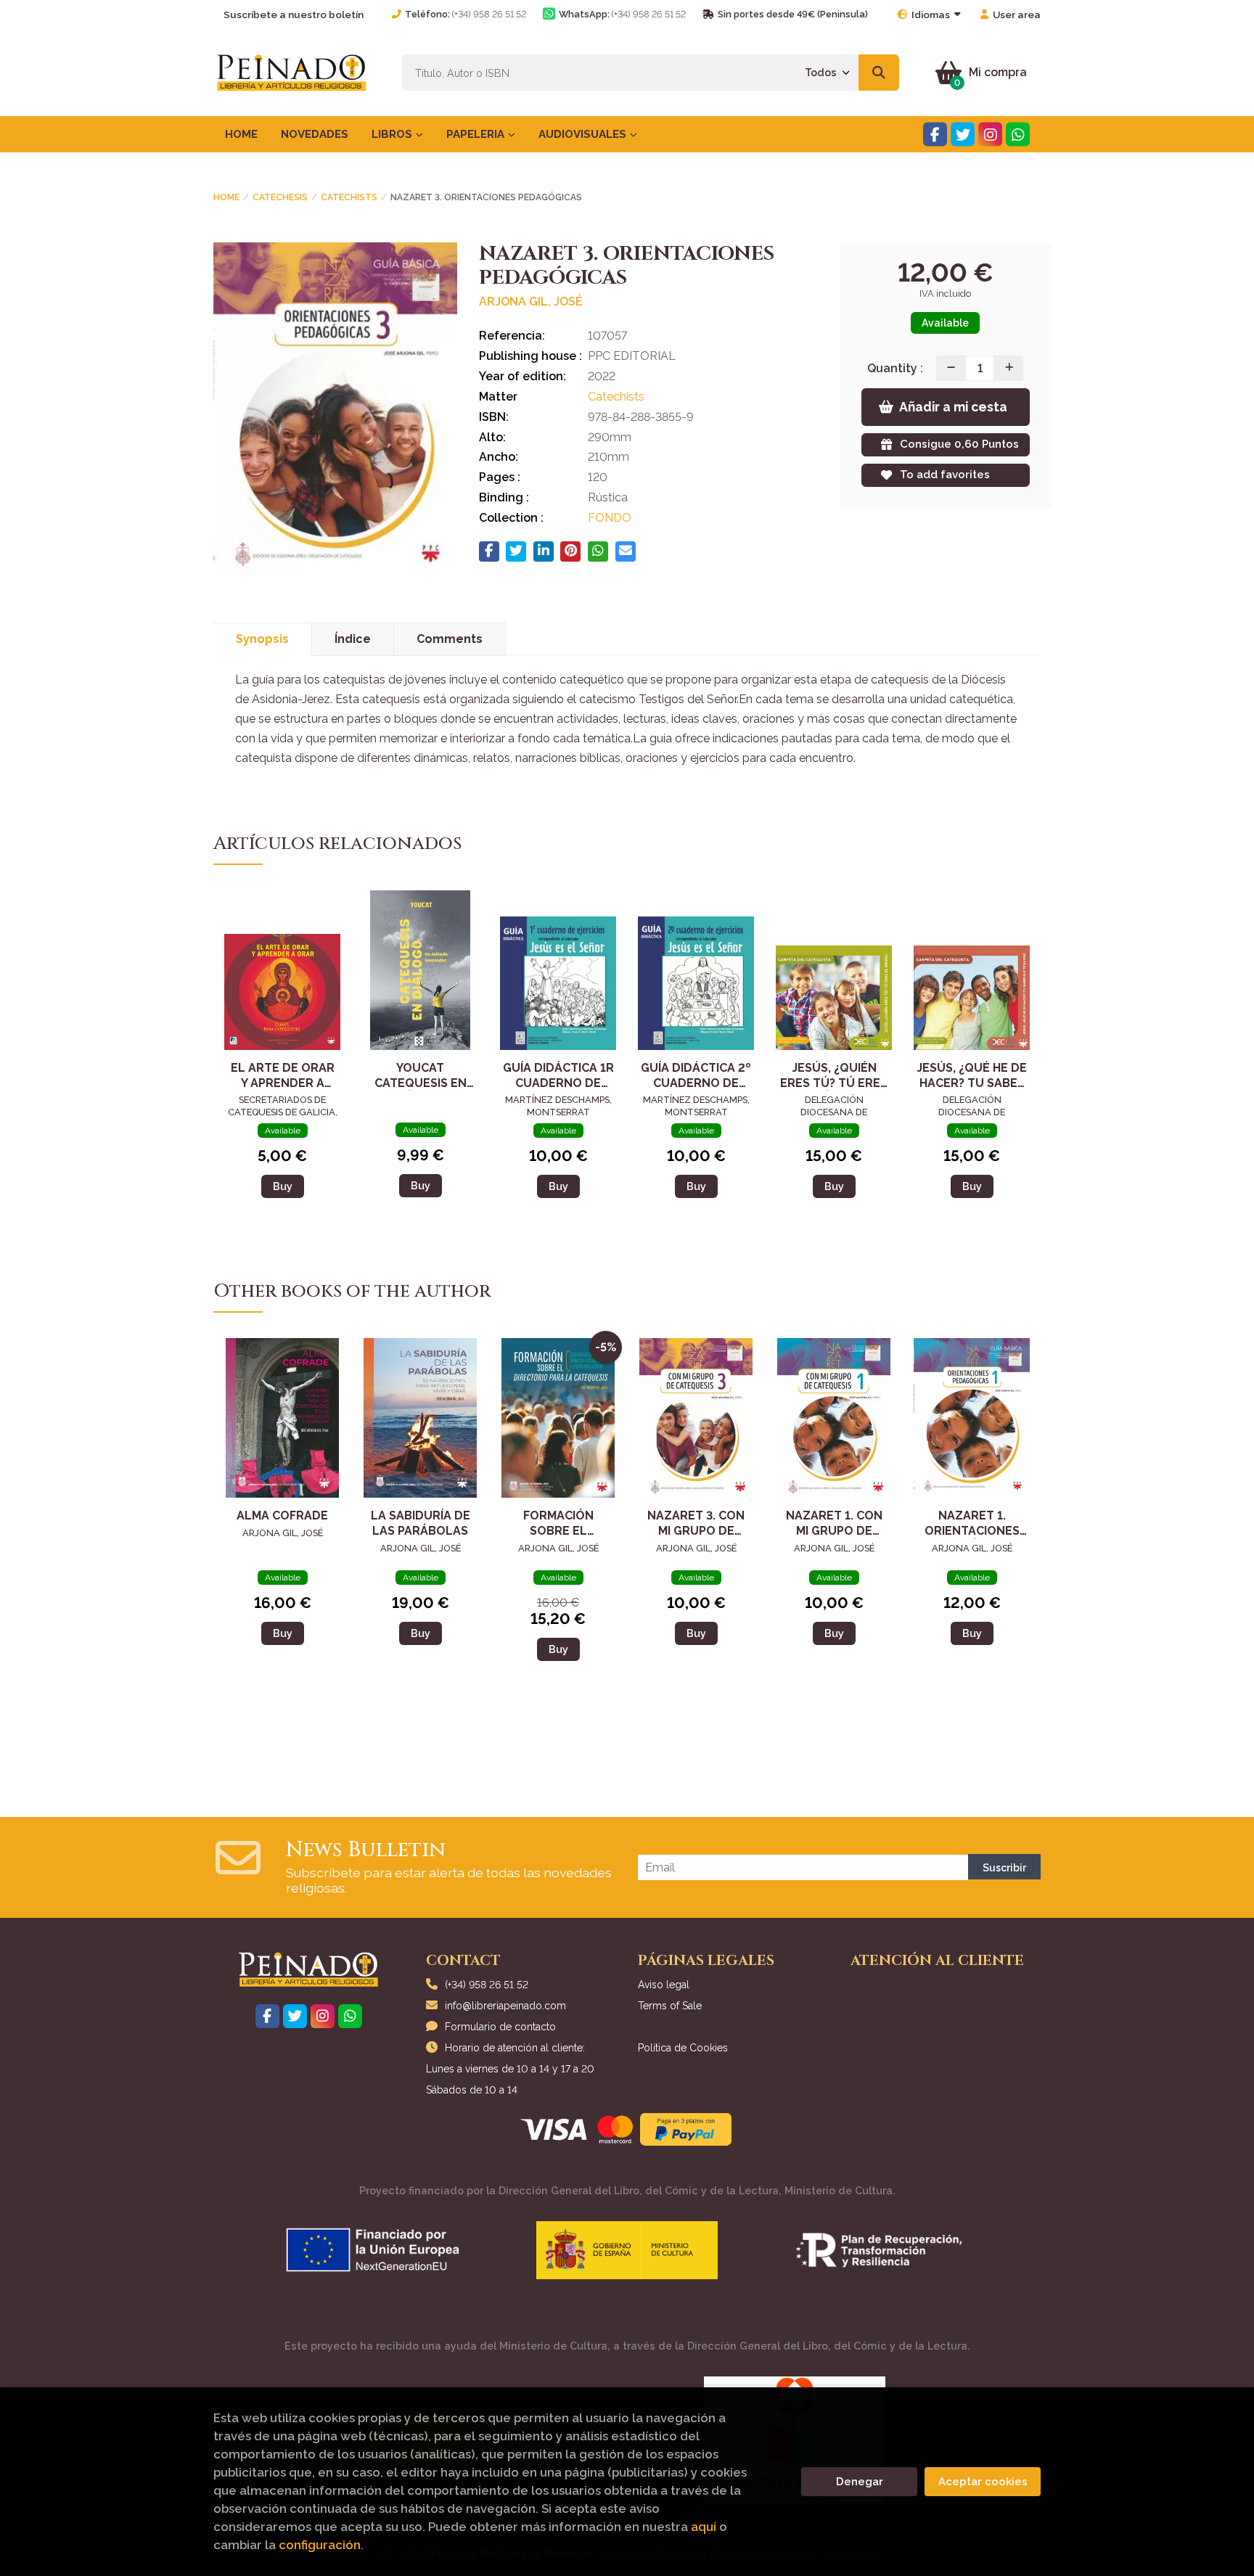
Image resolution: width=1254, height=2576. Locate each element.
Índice (353, 639)
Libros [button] (393, 134)
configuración (320, 2545)
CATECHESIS (280, 197)
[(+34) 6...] (1018, 135)
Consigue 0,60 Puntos (959, 444)
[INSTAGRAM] (990, 135)
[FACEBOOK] (935, 135)
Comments (450, 639)
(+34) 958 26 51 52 (489, 14)
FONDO (610, 518)
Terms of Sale (670, 2006)
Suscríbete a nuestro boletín (294, 15)
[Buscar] (879, 73)
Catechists (349, 197)
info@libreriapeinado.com (505, 2006)
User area (1017, 15)
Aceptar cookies (983, 2482)
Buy (283, 1186)
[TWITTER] (963, 135)
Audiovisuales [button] (584, 134)
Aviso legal (664, 1985)
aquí (704, 2527)
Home (226, 197)
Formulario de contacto (500, 2027)
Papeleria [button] (477, 134)
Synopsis (262, 639)
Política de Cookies (683, 2048)
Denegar (860, 2482)
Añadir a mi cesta (953, 407)
